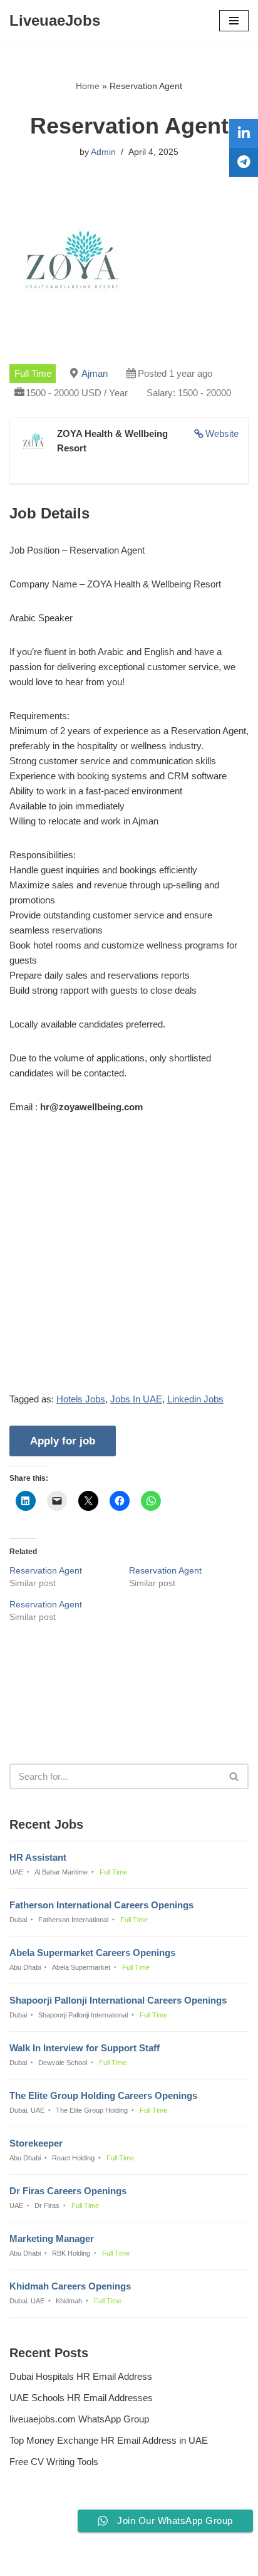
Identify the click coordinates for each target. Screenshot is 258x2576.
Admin (103, 152)
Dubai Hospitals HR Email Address (81, 2376)
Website (222, 434)
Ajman (95, 373)
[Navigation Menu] (234, 21)
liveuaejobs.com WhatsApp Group (79, 2419)
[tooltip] (244, 134)
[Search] (235, 1776)
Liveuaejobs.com (86, 2558)
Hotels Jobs (81, 1399)
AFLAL (193, 2558)
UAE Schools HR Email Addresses (81, 2398)
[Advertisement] (129, 1263)
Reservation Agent (46, 1570)
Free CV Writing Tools (54, 2462)
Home (88, 86)
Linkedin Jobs (195, 1399)
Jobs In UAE (136, 1399)
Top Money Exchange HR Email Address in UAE (109, 2440)
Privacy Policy (41, 2532)
